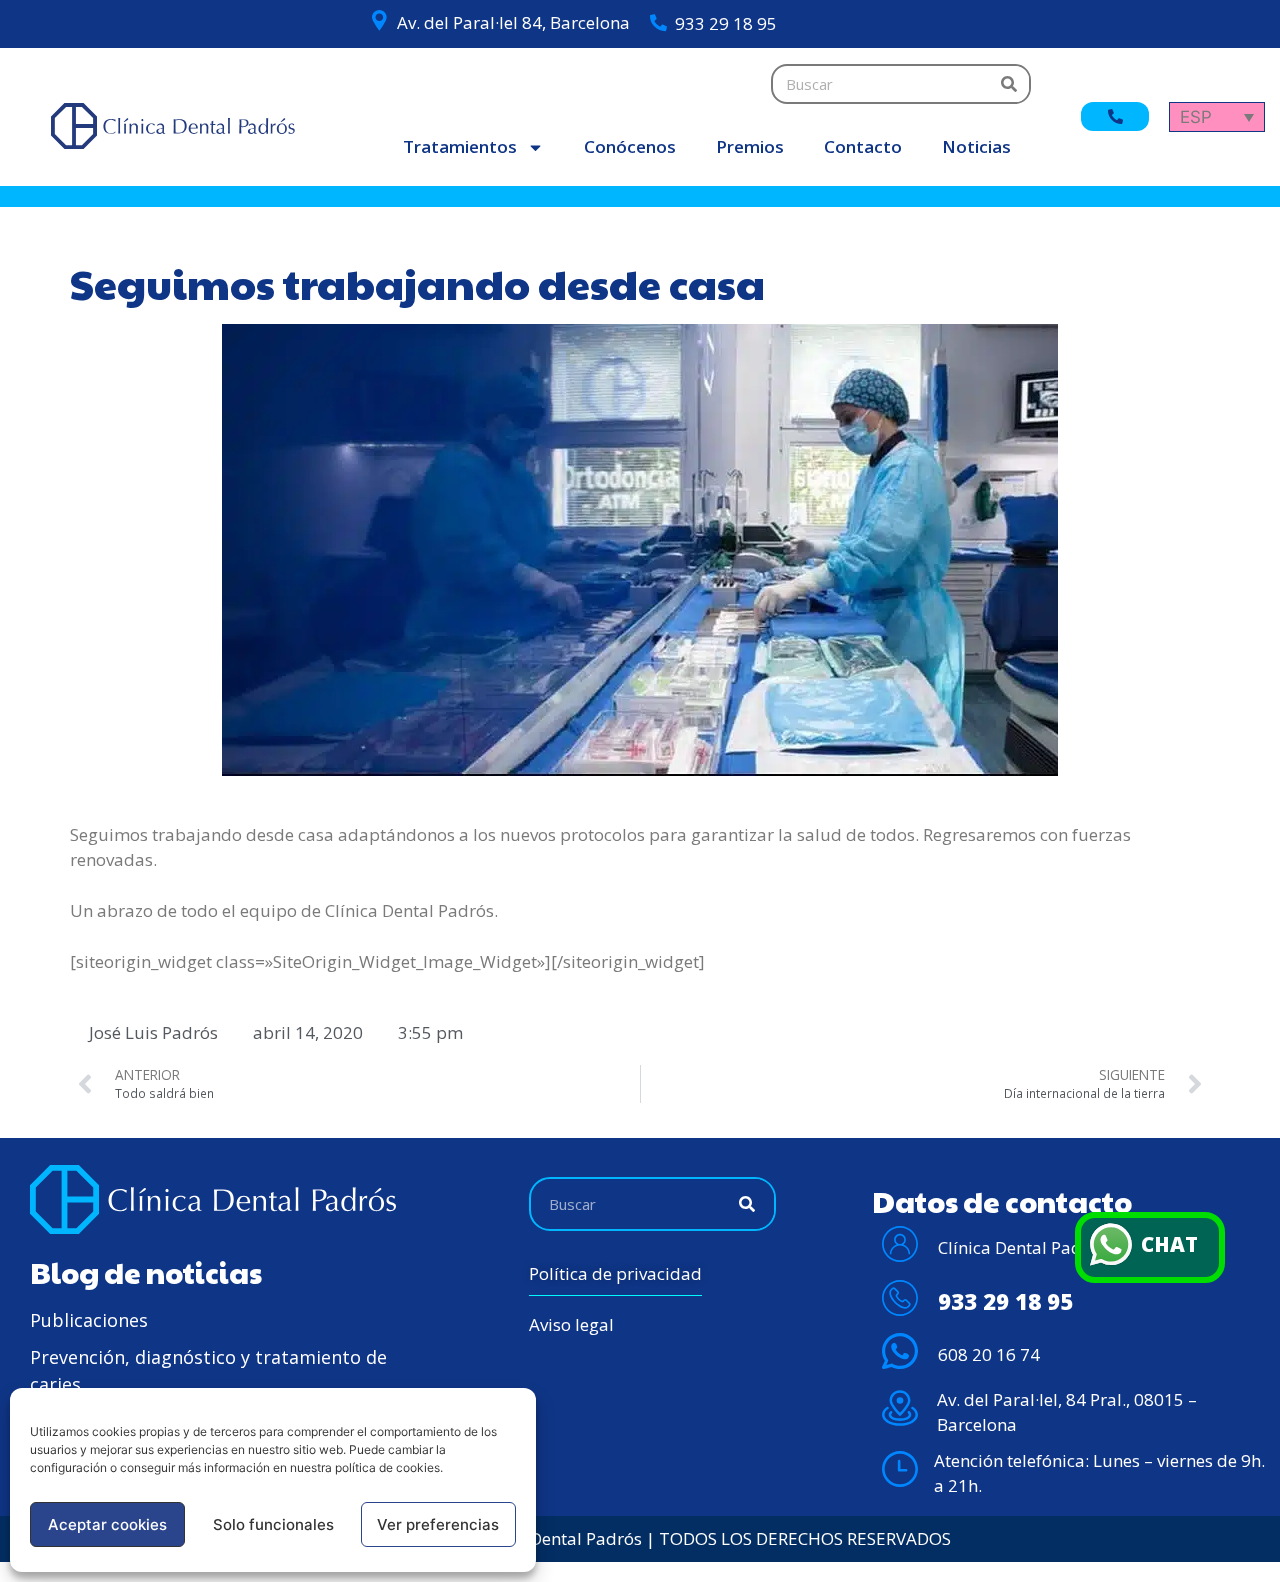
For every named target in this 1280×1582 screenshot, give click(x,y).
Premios (750, 146)
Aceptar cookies (107, 1524)
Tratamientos (460, 146)
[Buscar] (1009, 84)
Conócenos (630, 146)
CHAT (1169, 1244)
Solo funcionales (273, 1524)
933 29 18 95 (726, 23)
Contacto (863, 146)
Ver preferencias (438, 1524)
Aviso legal (571, 1324)
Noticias (976, 146)
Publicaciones (89, 1320)
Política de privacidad (615, 1273)
